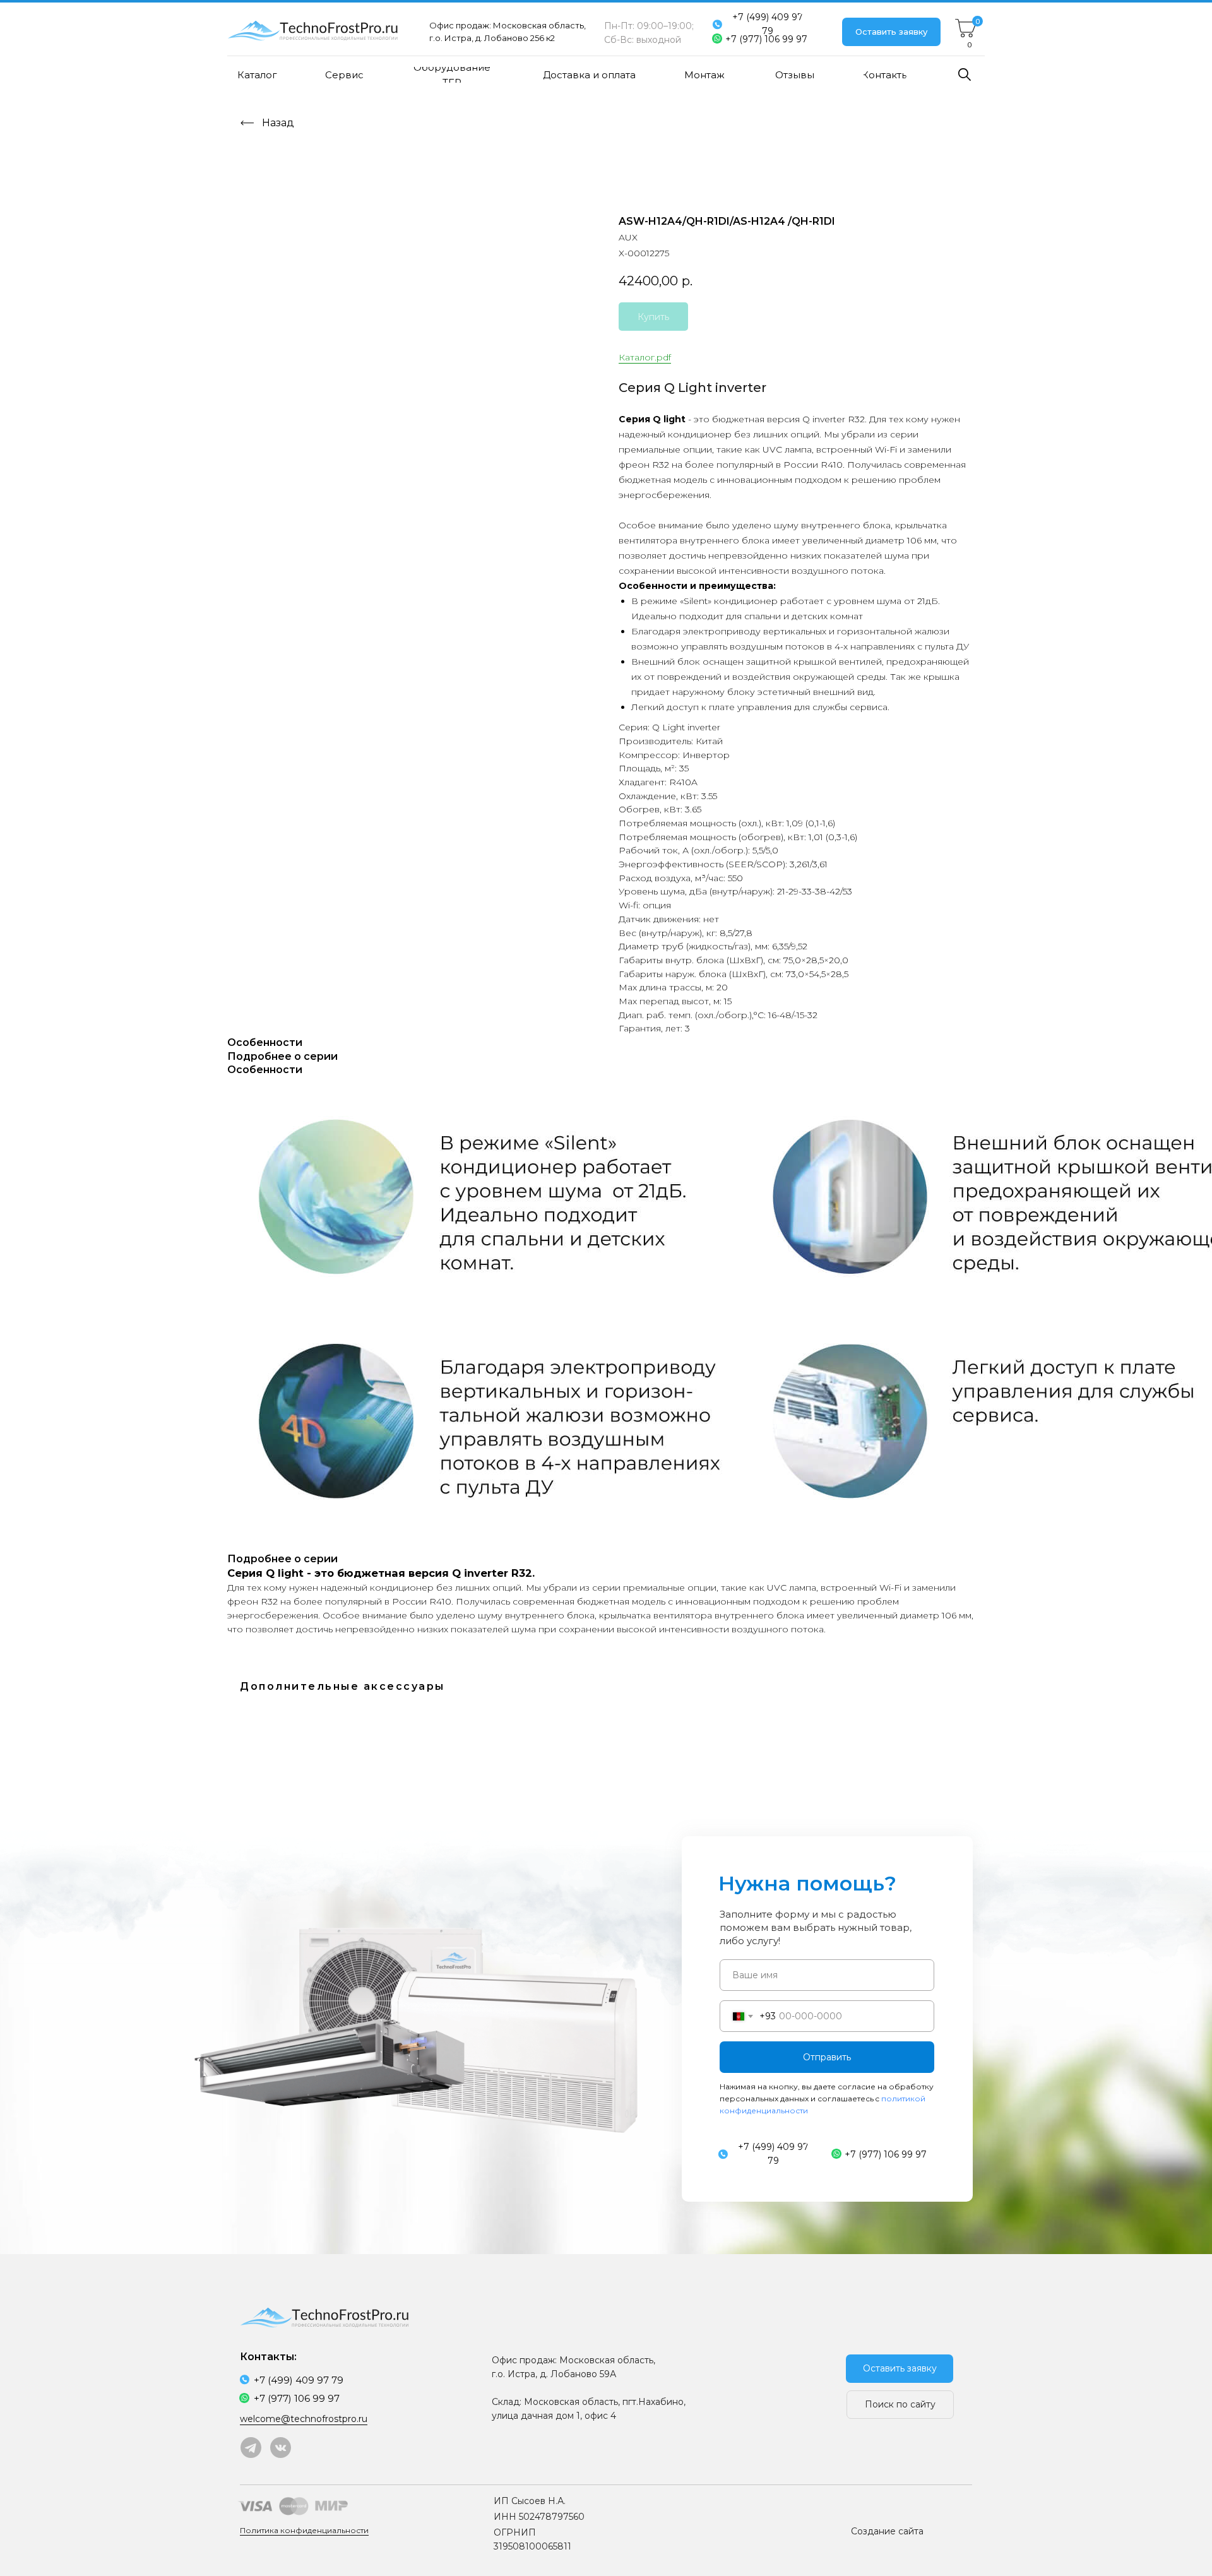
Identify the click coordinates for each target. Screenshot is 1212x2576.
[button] (891, 32)
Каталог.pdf (645, 357)
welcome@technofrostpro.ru (304, 2419)
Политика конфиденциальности (304, 2530)
